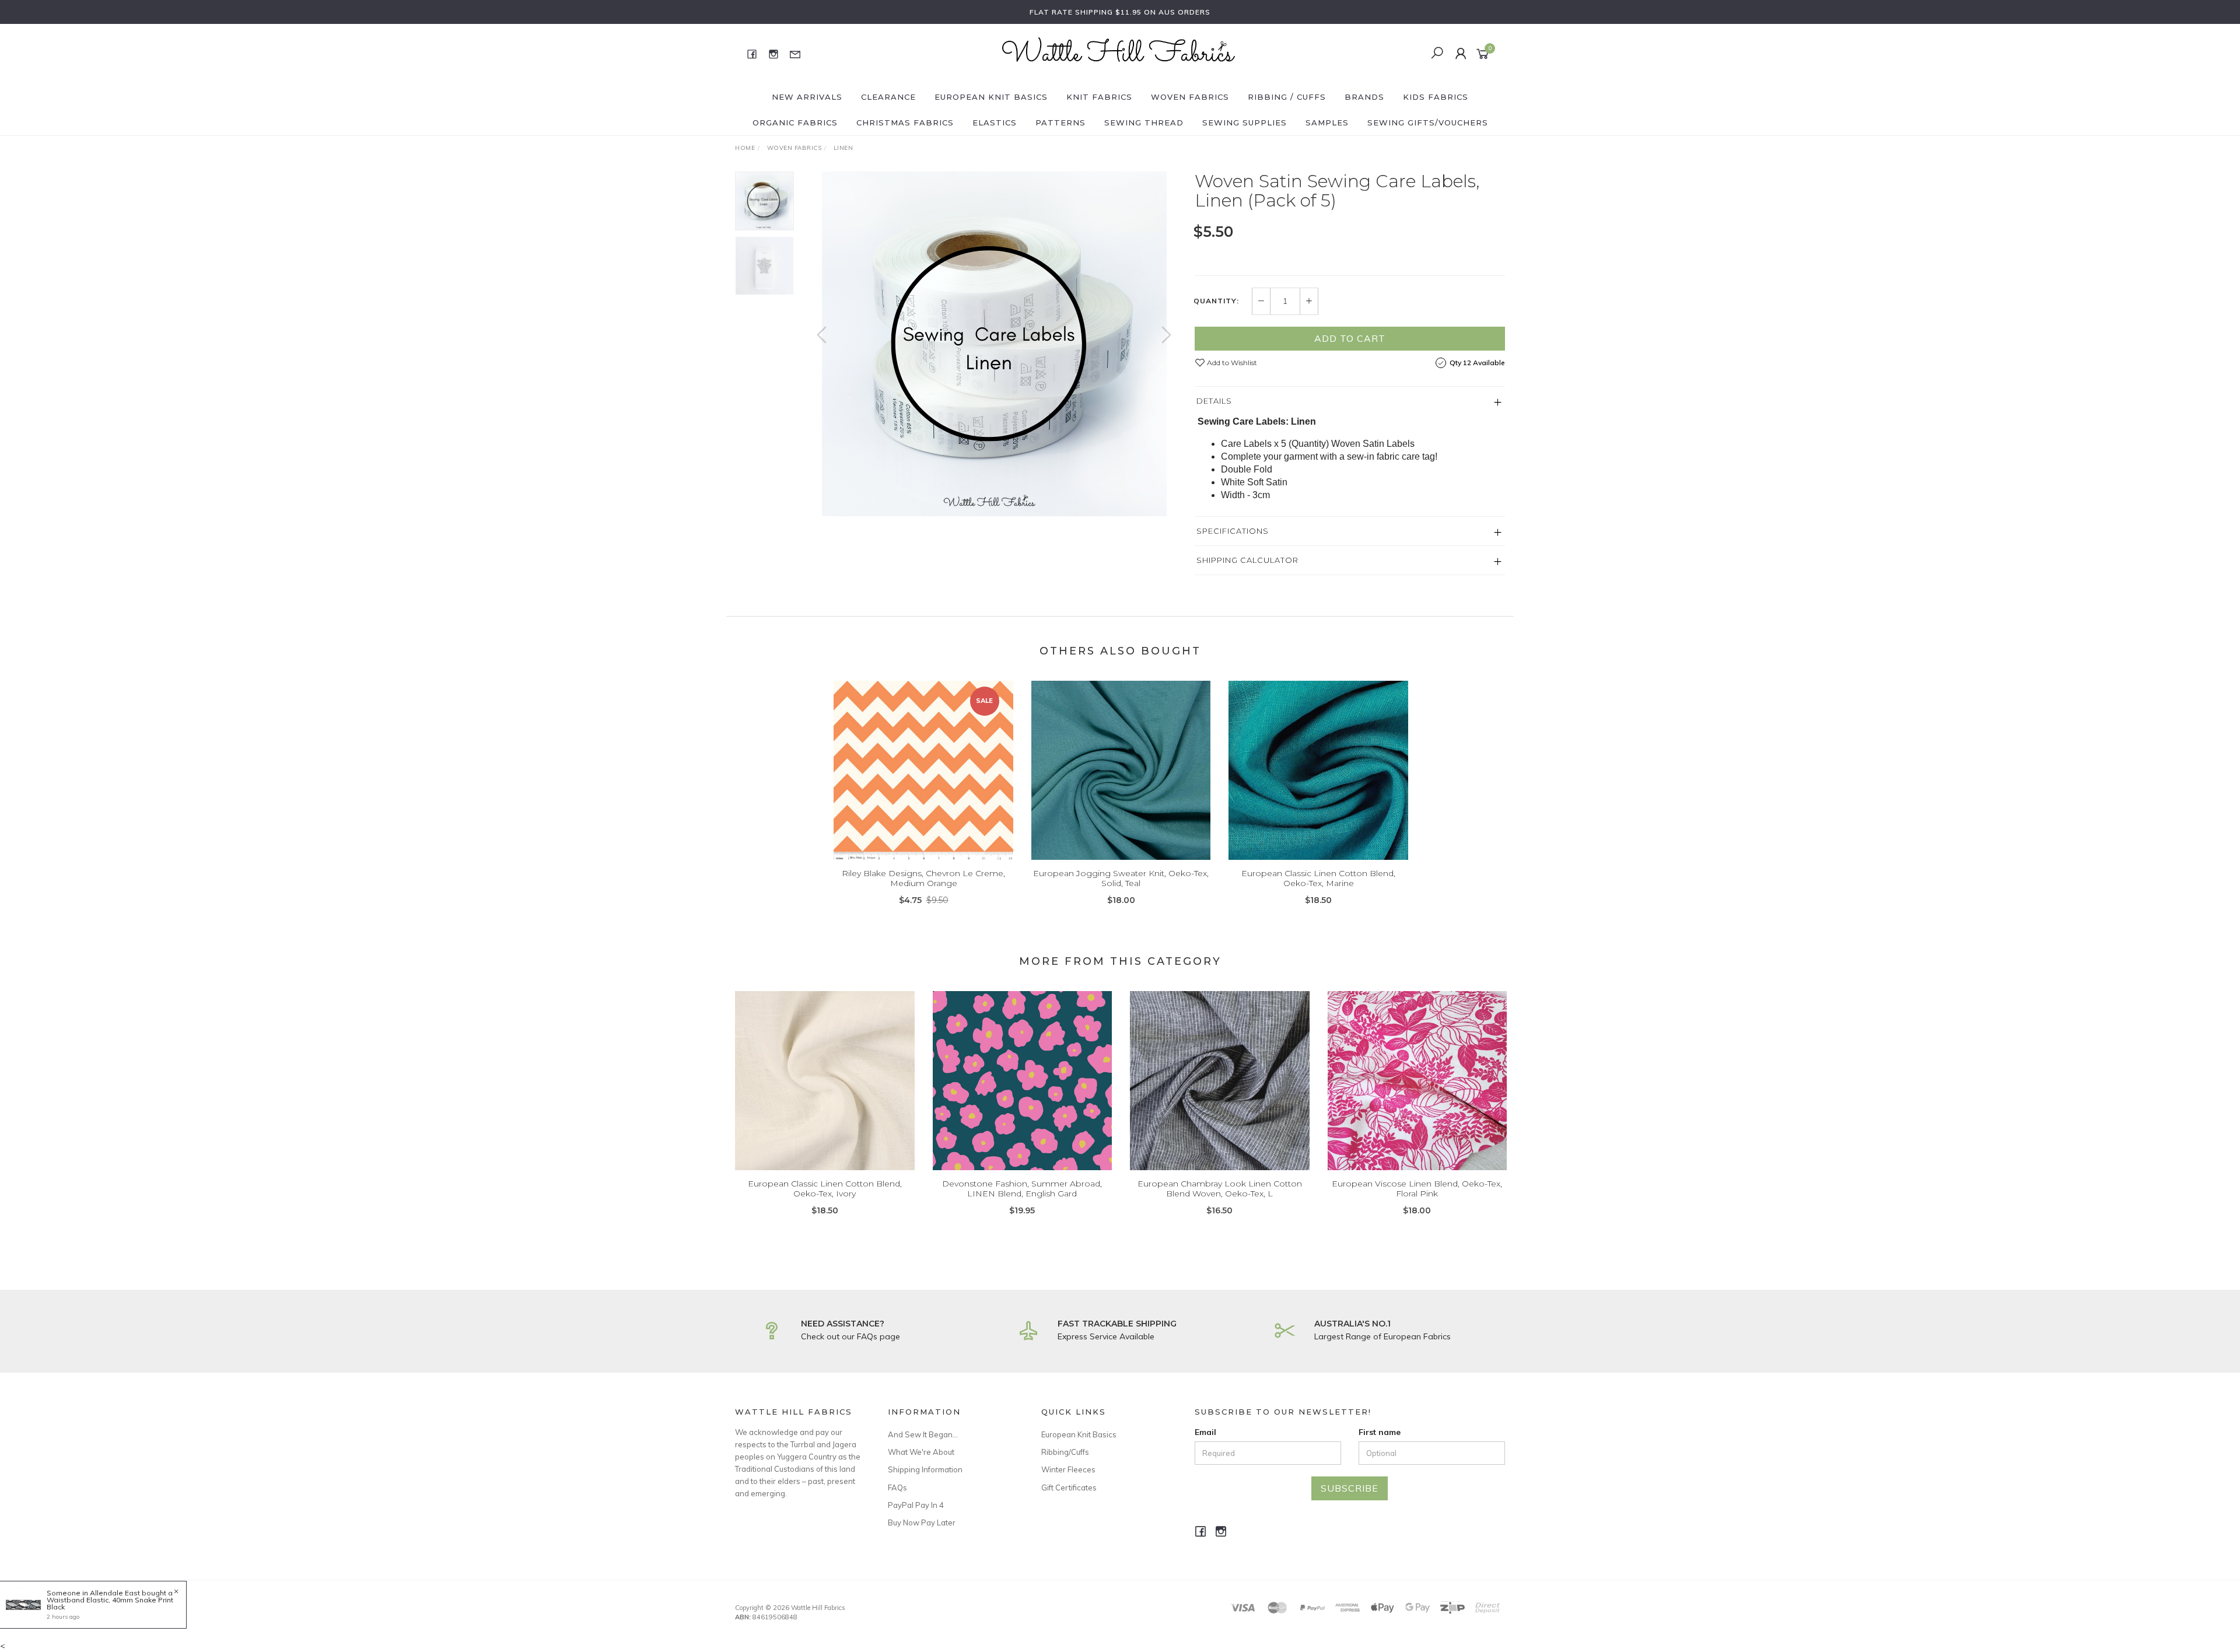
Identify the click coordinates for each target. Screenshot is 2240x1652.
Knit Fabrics (1099, 97)
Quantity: (1216, 301)
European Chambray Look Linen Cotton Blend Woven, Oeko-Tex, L (1220, 1189)
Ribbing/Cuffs (1065, 1452)
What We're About (921, 1452)
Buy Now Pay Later (922, 1522)
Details (1214, 401)
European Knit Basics (991, 97)
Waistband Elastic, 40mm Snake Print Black (110, 1603)
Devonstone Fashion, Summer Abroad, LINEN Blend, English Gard (1022, 1189)
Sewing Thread (1144, 123)
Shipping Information (925, 1469)
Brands (1364, 97)
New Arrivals (807, 97)
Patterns (1060, 123)
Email (1205, 1432)
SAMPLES (1327, 123)
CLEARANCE (888, 97)
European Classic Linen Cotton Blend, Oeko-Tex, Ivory (825, 1189)
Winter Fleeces (1068, 1469)
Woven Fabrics (1190, 97)
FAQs (897, 1487)
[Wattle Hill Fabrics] (1119, 53)
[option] (994, 344)
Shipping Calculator (1247, 560)
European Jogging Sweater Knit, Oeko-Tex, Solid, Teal (1121, 878)
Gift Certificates (1069, 1487)
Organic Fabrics (795, 123)
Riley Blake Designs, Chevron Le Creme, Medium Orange (923, 878)
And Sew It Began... (923, 1434)
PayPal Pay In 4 (916, 1505)
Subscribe (1350, 1488)
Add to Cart (1350, 338)
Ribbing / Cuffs (1287, 97)
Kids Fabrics (1436, 97)
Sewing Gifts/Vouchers (1428, 123)
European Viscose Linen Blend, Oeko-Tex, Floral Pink (1417, 1189)
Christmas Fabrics (905, 123)
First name (1380, 1432)
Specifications (1233, 531)
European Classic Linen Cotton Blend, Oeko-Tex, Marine (1318, 878)
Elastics (995, 123)
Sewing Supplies (1245, 123)
